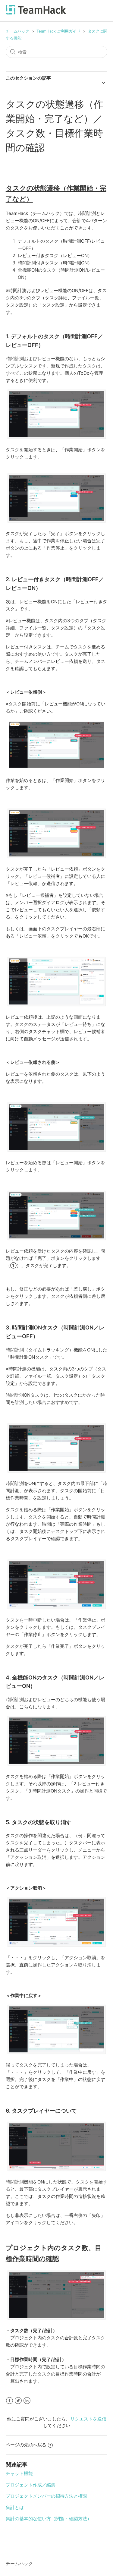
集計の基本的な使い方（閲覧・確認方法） (49, 2519)
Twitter (18, 2401)
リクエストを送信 (88, 2419)
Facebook (9, 2401)
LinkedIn (27, 2401)
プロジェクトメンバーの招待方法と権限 (46, 2496)
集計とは (15, 2507)
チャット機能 (19, 2473)
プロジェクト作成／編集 (31, 2485)
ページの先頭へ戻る (26, 2445)
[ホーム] (36, 13)
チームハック (17, 31)
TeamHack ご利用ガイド (58, 31)
